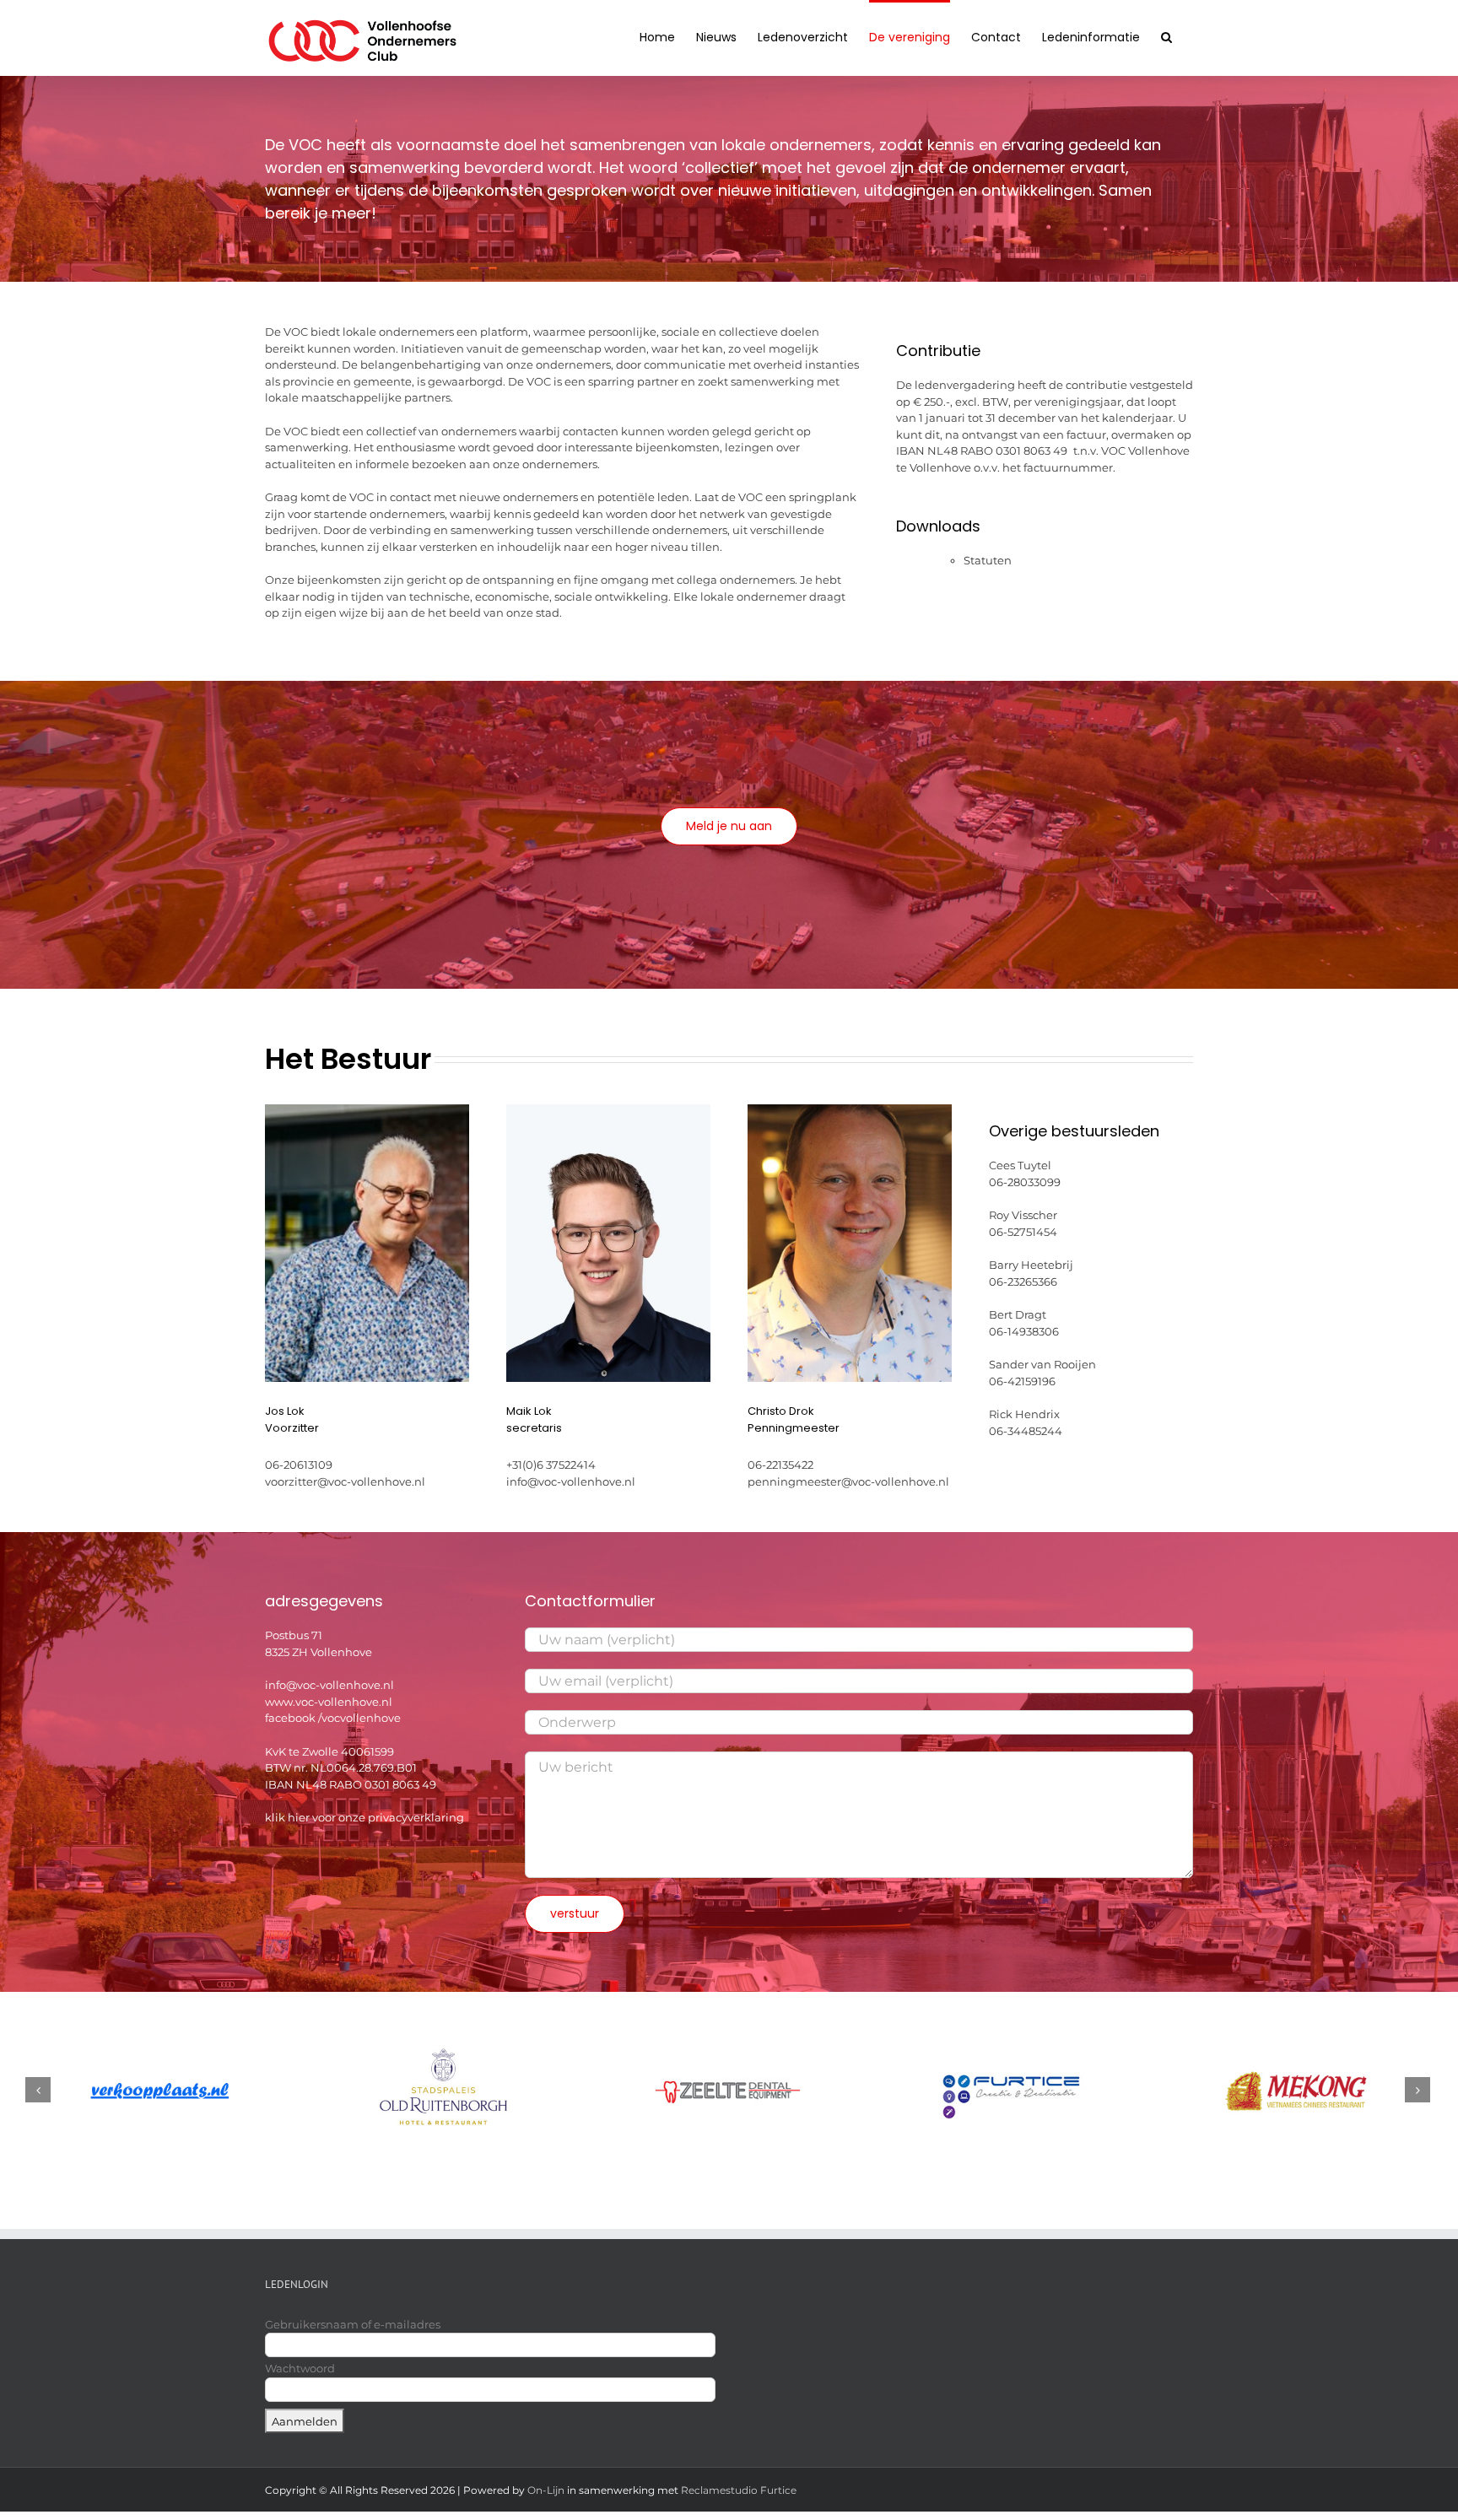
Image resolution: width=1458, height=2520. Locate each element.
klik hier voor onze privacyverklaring (364, 1817)
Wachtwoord (300, 2368)
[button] (1166, 35)
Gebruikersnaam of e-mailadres (353, 2324)
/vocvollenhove (359, 1718)
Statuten (988, 560)
